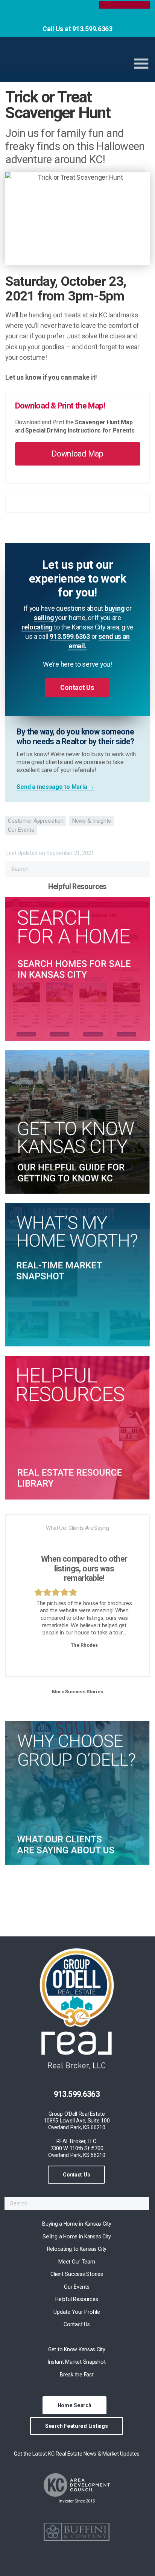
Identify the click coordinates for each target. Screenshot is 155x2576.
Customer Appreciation (36, 821)
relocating (37, 627)
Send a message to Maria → (55, 787)
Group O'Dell (62, 60)
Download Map (77, 454)
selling (44, 618)
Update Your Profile (77, 2312)
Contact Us (76, 2175)
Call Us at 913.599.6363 (77, 29)
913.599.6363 (70, 637)
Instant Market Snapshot (77, 2362)
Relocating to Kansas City (77, 2249)
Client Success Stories (77, 2274)
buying (114, 608)
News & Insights (91, 821)
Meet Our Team (77, 2262)
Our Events (21, 830)
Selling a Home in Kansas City (77, 2237)
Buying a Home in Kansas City (77, 2224)
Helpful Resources (77, 2299)
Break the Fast (77, 2375)
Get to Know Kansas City (77, 2349)
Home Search (74, 2405)
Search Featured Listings (77, 2426)
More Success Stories (78, 1691)
